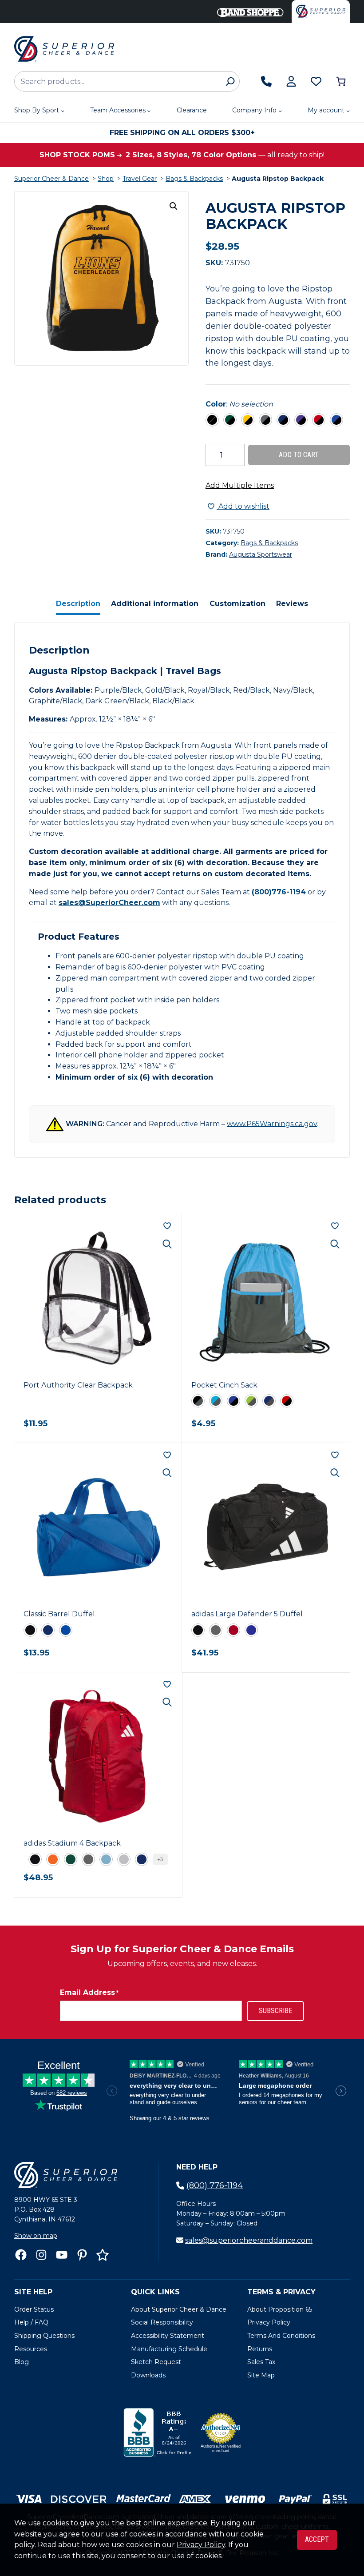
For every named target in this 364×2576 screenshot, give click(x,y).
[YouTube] (62, 2255)
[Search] (230, 81)
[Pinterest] (82, 2255)
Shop (106, 179)
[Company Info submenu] (280, 111)
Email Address (89, 1992)
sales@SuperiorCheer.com (109, 903)
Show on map (36, 2236)
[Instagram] (41, 2255)
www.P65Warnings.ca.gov (272, 1123)
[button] (174, 206)
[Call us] (266, 81)
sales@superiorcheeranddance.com (249, 2240)
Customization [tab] (237, 604)
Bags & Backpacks (194, 179)
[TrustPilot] (103, 2255)
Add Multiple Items (240, 485)
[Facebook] (21, 2255)
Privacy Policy (201, 2545)
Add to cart (299, 455)
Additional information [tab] (155, 604)
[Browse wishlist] (316, 81)
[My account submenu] (348, 111)
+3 (160, 1859)
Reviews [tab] (292, 604)
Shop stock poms (78, 155)
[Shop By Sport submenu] (63, 111)
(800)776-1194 (279, 892)
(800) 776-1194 (215, 2185)
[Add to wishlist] (167, 1226)
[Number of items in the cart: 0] (341, 81)
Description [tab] (78, 604)
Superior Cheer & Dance (51, 179)
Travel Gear (140, 179)
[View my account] (291, 81)
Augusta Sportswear (261, 554)
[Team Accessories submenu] (149, 111)
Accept (317, 2539)
